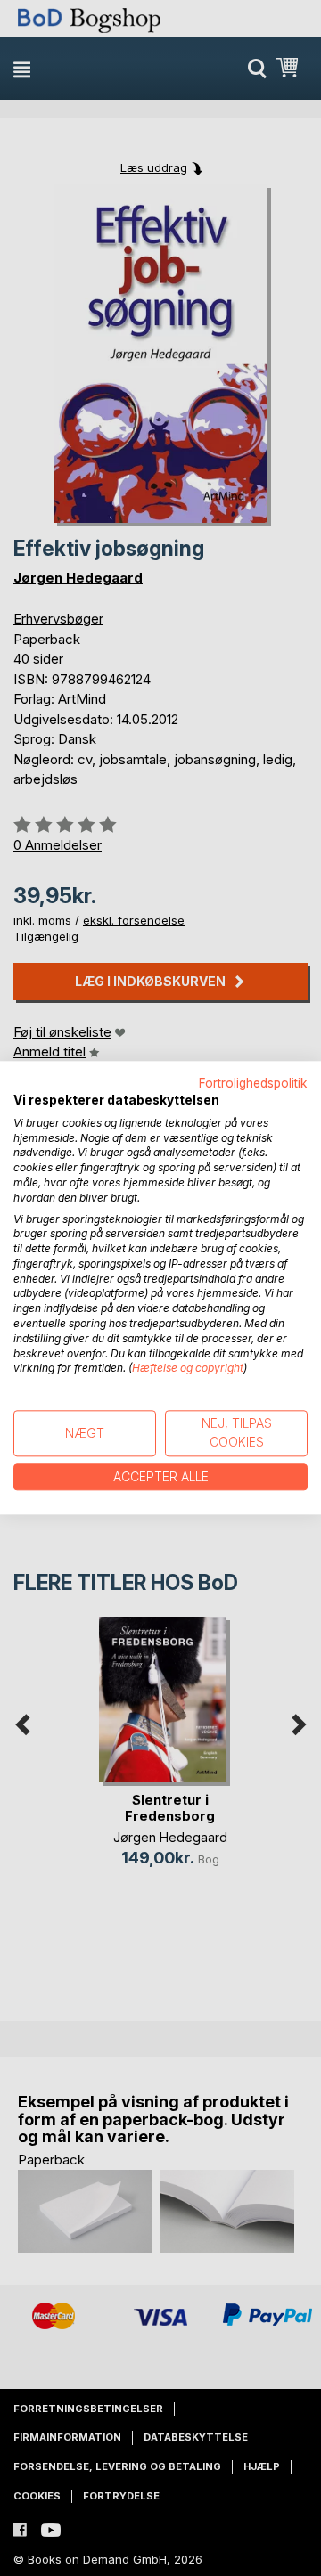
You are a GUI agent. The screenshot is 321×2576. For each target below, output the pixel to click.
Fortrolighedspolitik (253, 1083)
